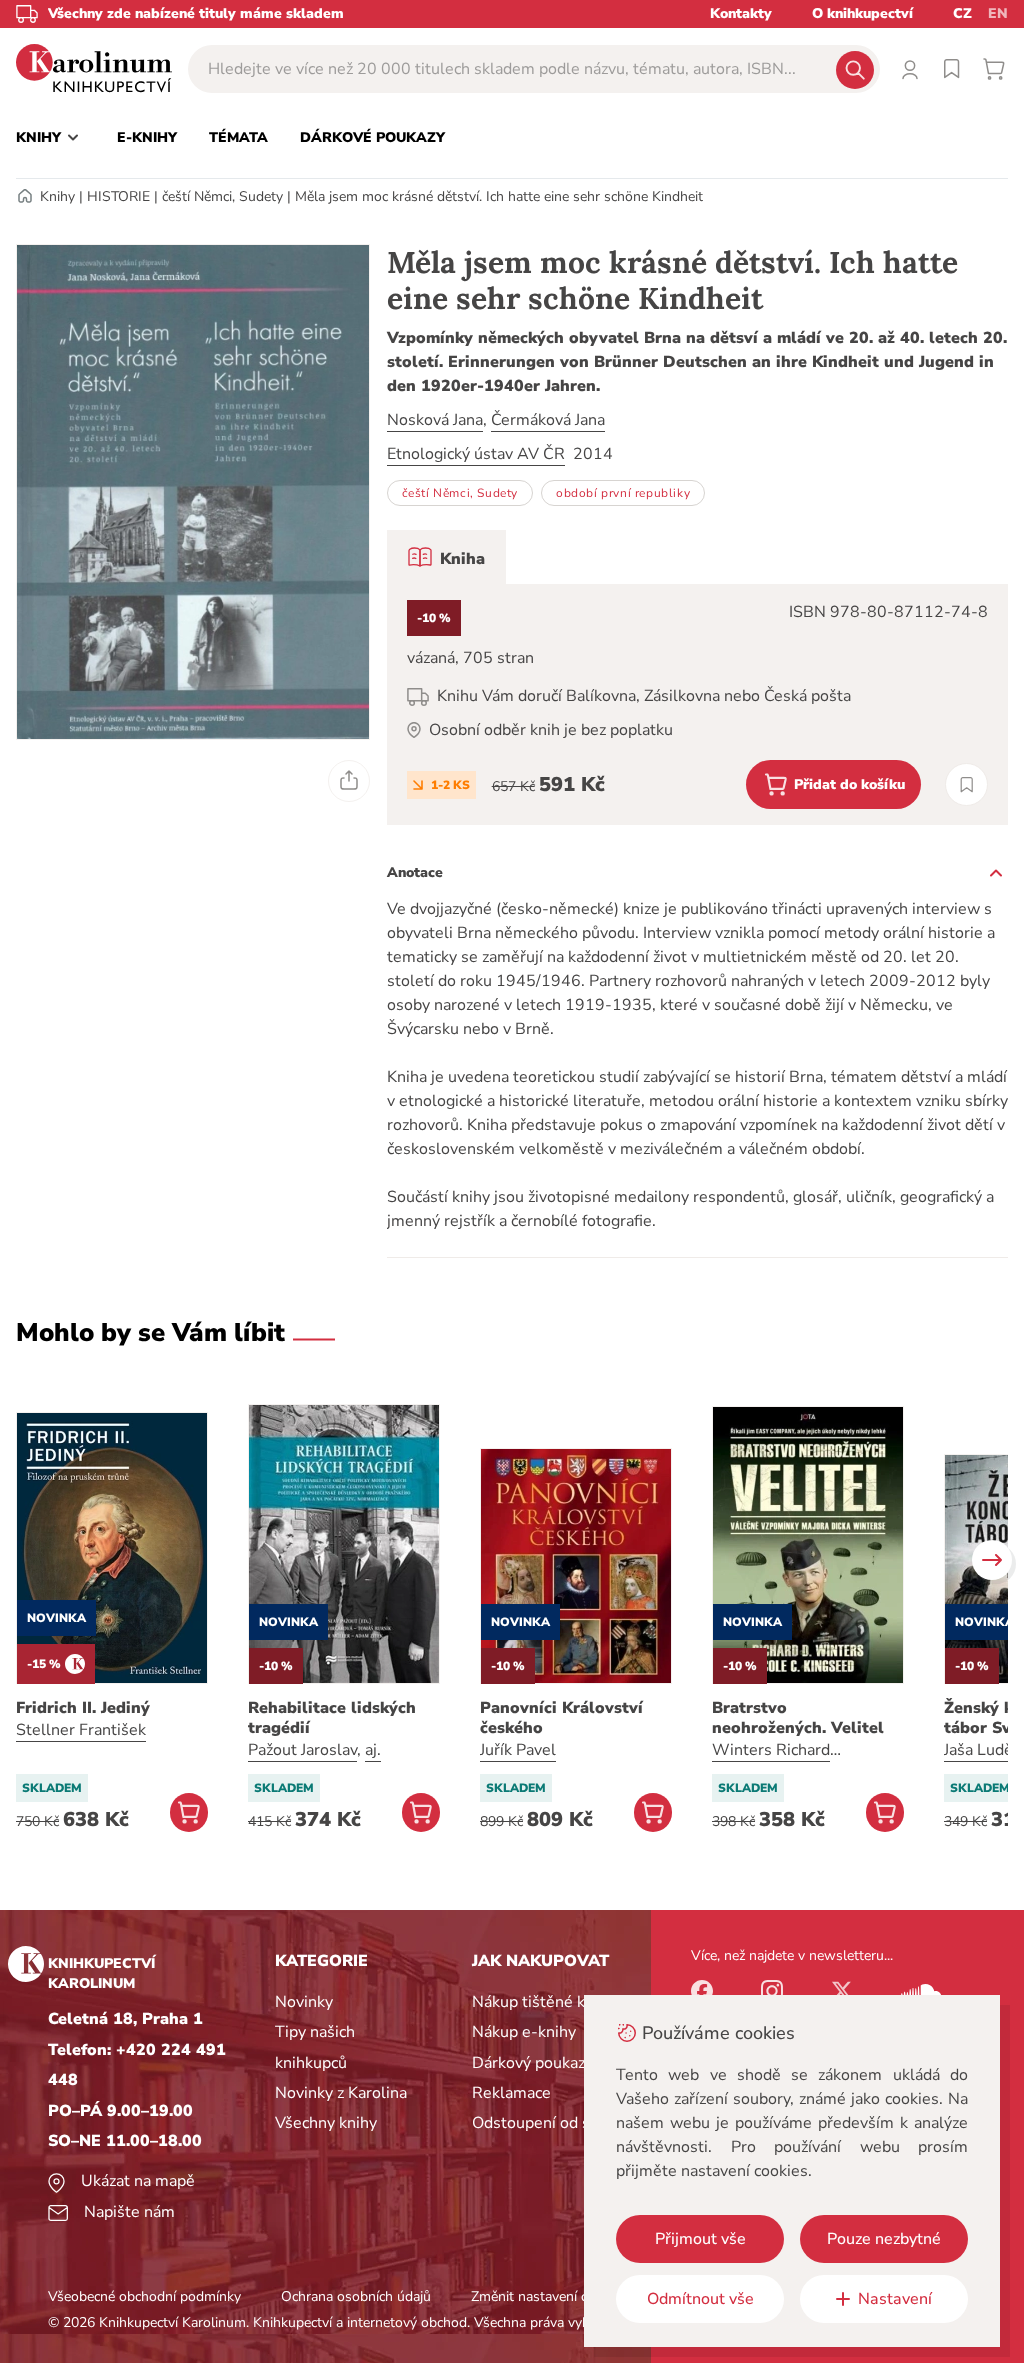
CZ (962, 13)
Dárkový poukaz (528, 2063)
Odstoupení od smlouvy (557, 2123)
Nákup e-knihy (524, 2032)
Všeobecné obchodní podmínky (144, 2296)
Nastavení (895, 2299)
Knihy (57, 196)
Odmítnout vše (700, 2299)
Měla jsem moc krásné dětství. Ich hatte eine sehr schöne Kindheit (499, 196)
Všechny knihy (326, 2123)
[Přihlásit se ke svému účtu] (910, 69)
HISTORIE (118, 196)
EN (998, 13)
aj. (373, 1750)
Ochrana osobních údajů (356, 2296)
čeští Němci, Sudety (222, 196)
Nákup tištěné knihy (543, 2002)
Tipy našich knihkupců (315, 2047)
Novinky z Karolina (341, 2093)
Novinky (304, 2002)
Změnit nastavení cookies (549, 2296)
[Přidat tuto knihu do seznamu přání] (966, 784)
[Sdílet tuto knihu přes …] (349, 781)
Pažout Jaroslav (302, 1750)
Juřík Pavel (518, 1750)
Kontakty (741, 13)
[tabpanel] (697, 704)
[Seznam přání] (952, 69)
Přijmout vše (700, 2239)
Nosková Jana (435, 420)
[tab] (446, 557)
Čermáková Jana (548, 420)
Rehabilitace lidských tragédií (332, 1718)
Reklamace (511, 2093)
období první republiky (623, 493)
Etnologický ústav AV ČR (476, 454)
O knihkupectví (862, 13)
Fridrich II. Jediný (83, 1708)
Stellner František (81, 1730)
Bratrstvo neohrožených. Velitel (798, 1718)
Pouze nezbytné (884, 2239)
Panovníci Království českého (561, 1718)
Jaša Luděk (982, 1750)
